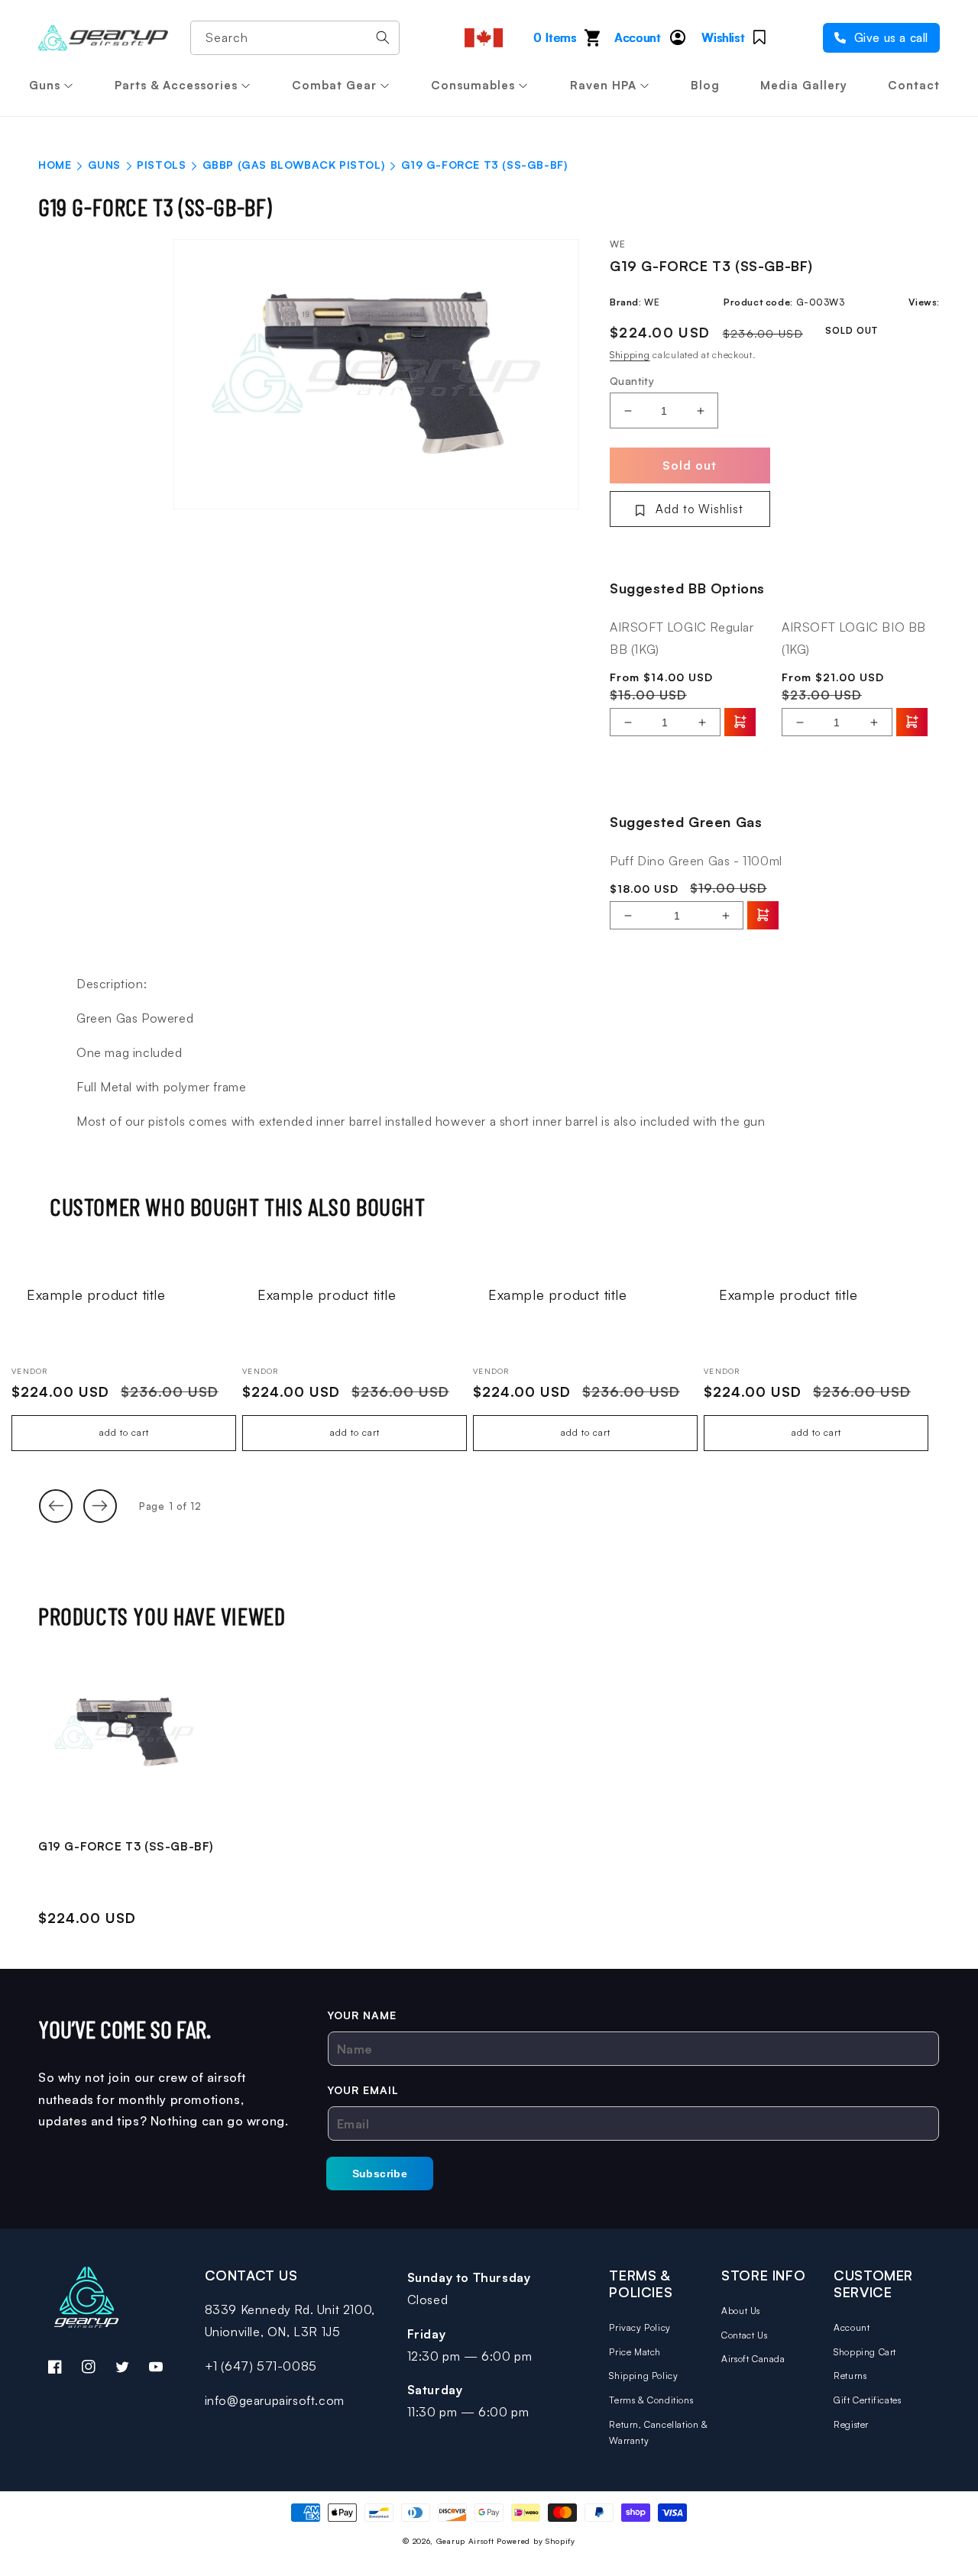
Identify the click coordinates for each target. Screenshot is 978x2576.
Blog (705, 85)
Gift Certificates (867, 2400)
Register (851, 2424)
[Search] (383, 37)
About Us (741, 2311)
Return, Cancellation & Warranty (658, 2433)
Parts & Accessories (176, 85)
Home (55, 165)
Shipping (630, 355)
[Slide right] (100, 1506)
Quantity (632, 381)
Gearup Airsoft (465, 2541)
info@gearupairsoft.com (275, 2400)
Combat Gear (334, 85)
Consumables (473, 85)
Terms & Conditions (651, 2400)
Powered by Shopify (536, 2541)
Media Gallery (804, 85)
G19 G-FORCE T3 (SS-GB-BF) (126, 1846)
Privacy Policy (640, 2327)
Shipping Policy (643, 2376)
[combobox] (295, 38)
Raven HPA (603, 85)
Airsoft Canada (753, 2359)
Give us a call (889, 38)
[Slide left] (56, 1506)
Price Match (635, 2352)
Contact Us (744, 2335)
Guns (45, 85)
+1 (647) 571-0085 (261, 2366)
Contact (914, 85)
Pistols (161, 165)
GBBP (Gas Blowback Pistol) (294, 165)
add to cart (124, 1432)
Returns (850, 2376)
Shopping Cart (865, 2352)
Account (852, 2327)
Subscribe (380, 2174)
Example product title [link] (96, 1294)
